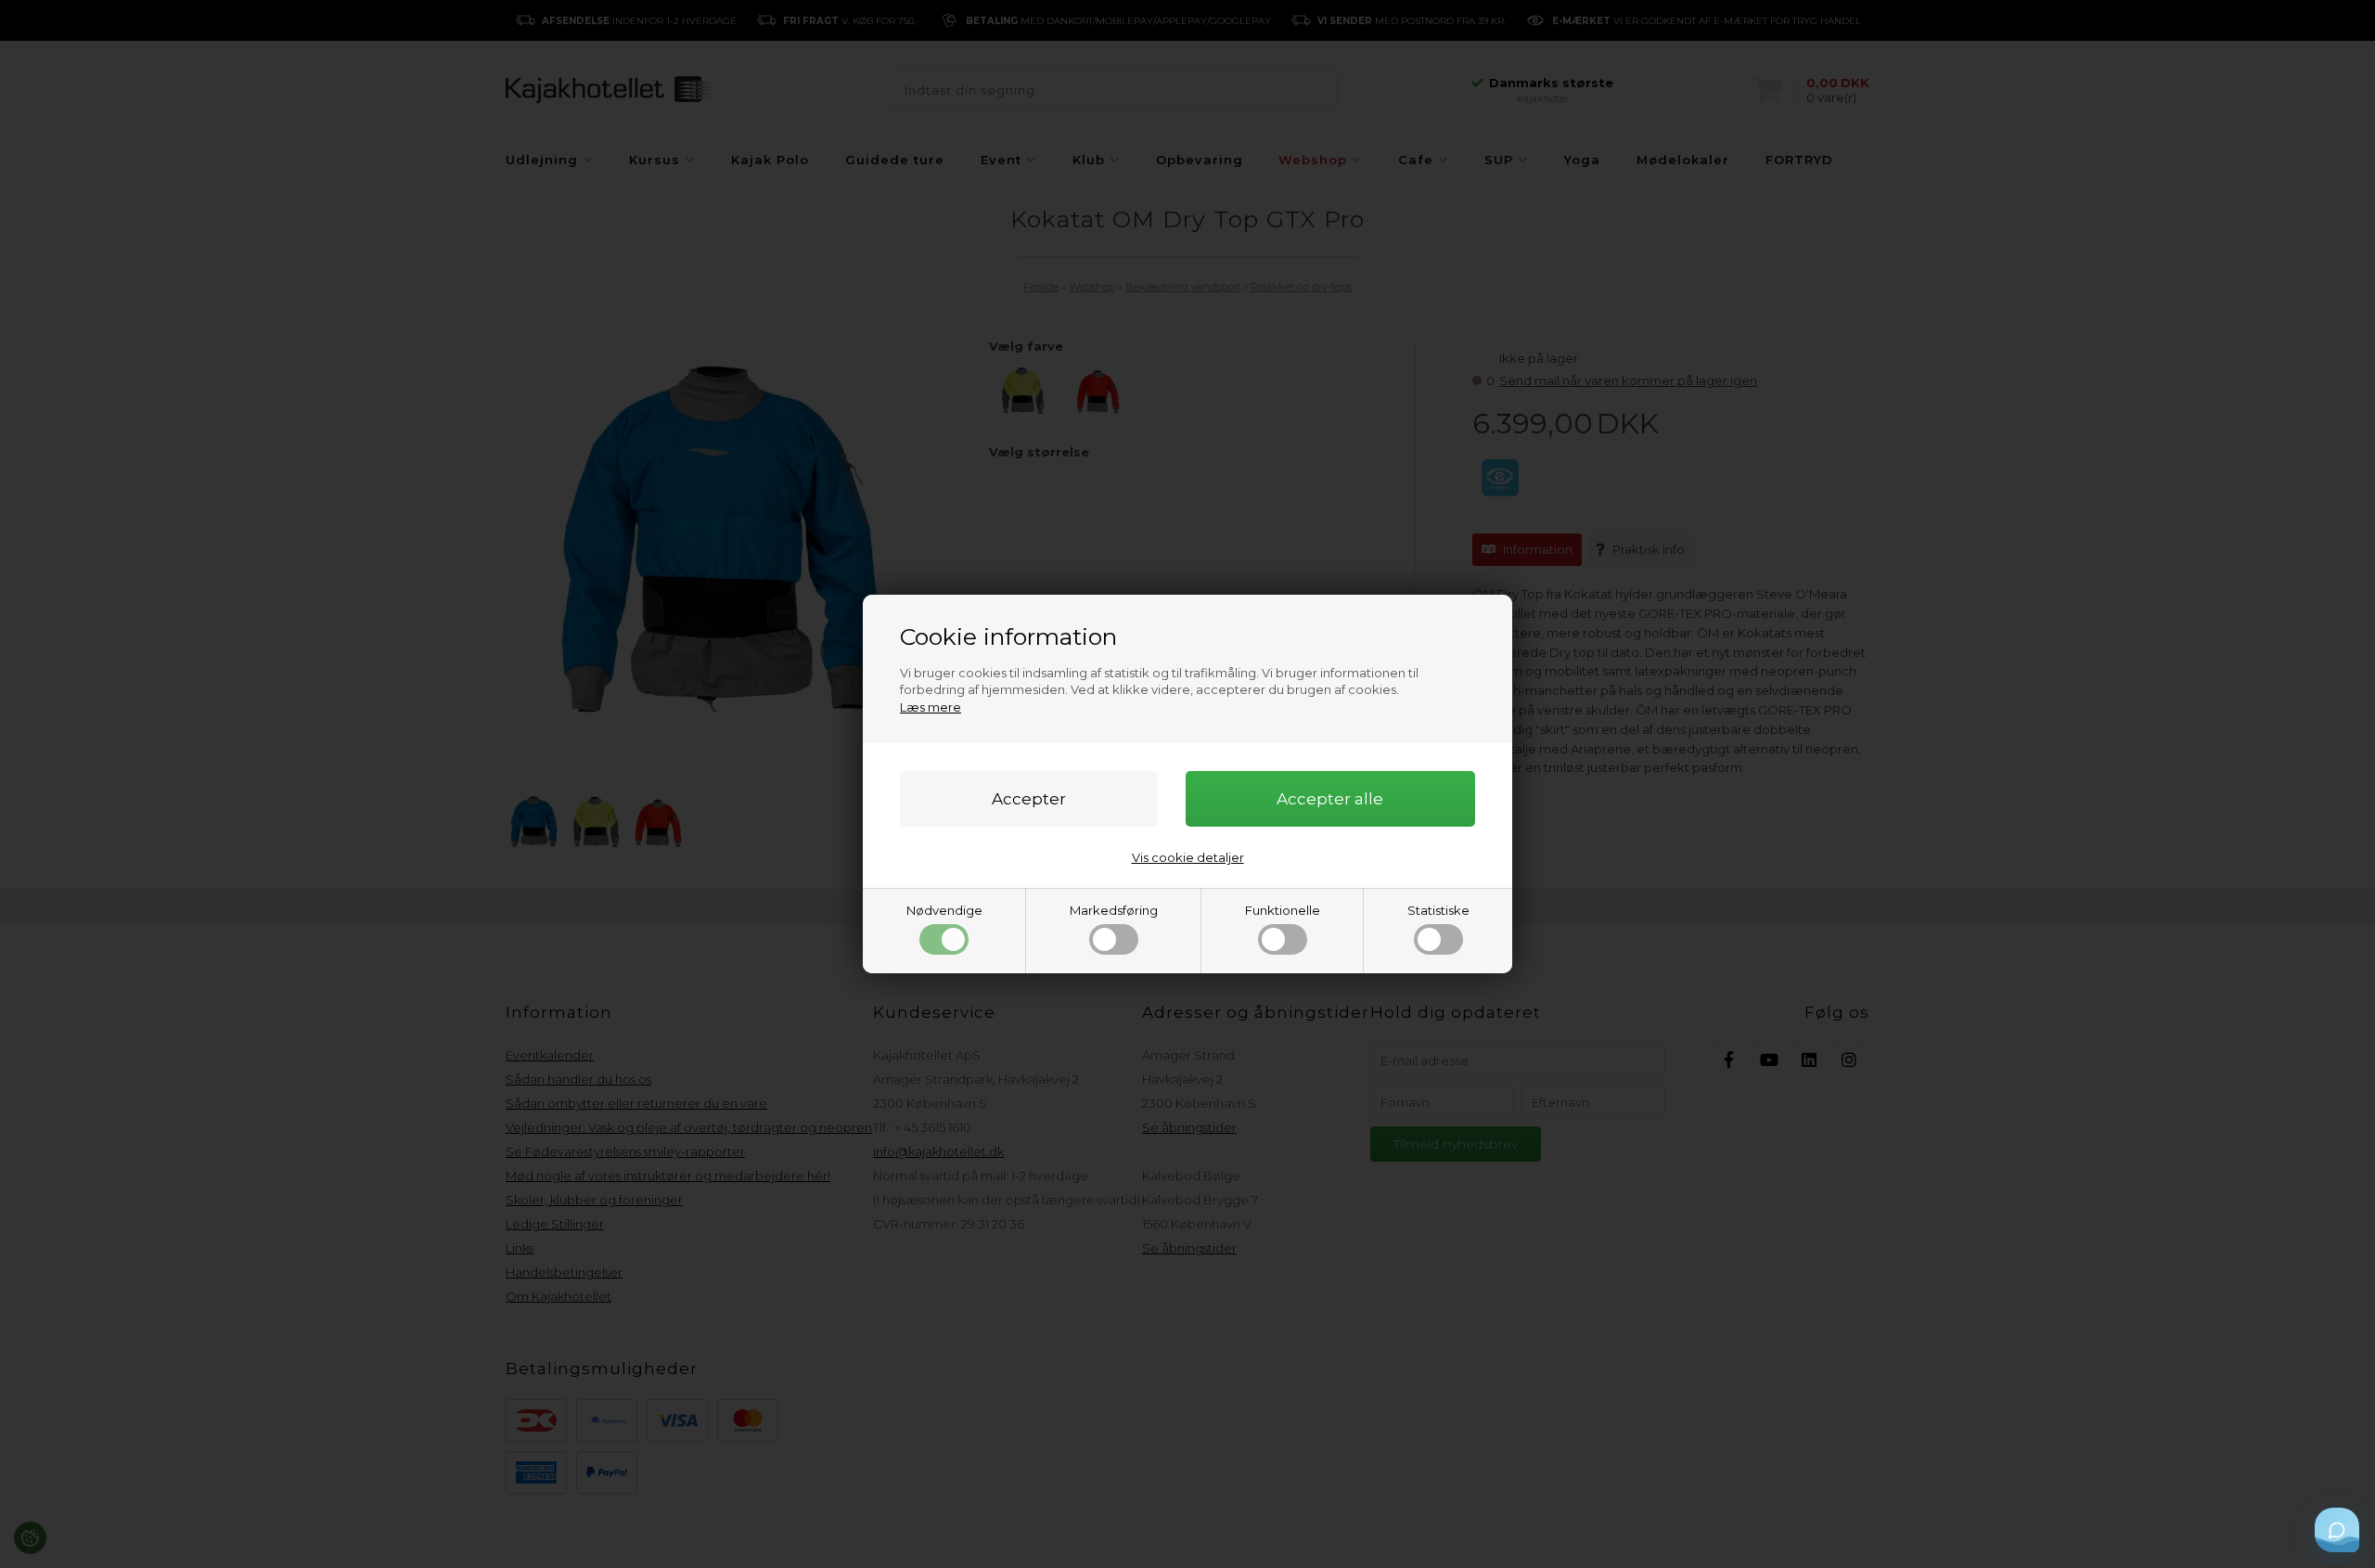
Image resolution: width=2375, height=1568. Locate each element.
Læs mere (931, 707)
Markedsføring (1114, 910)
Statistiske (1438, 910)
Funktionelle (1283, 910)
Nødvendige (944, 910)
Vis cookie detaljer (1188, 857)
